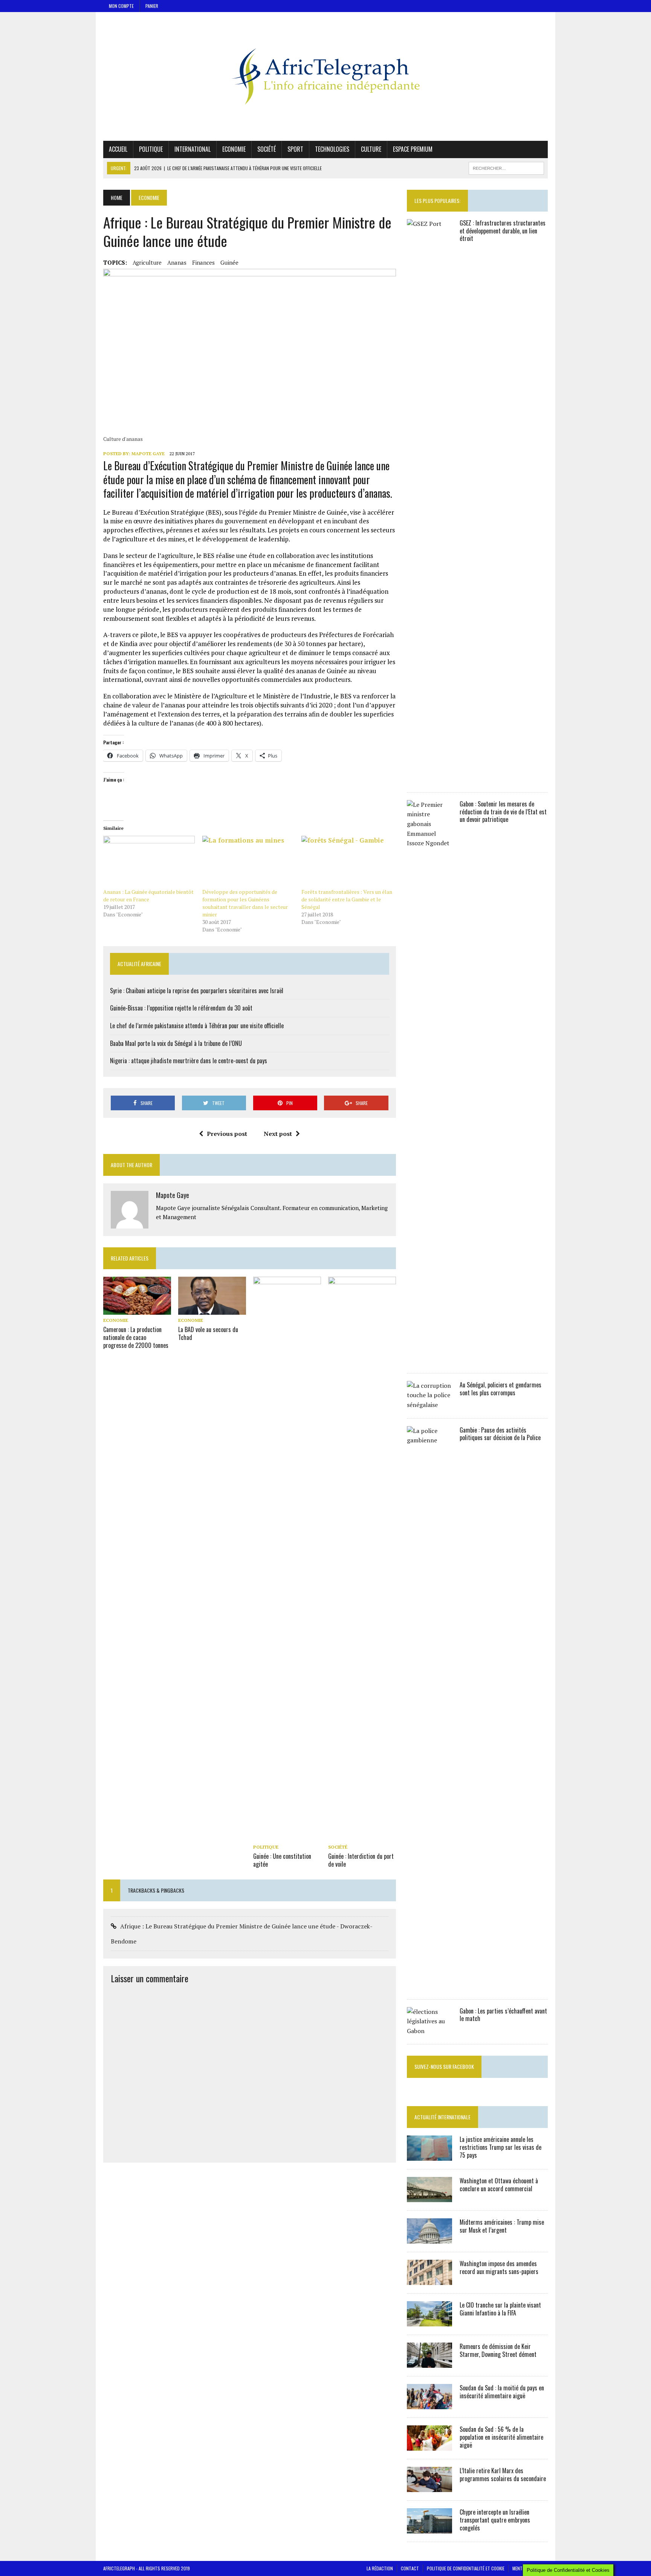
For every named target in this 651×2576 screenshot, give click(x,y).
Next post (278, 1134)
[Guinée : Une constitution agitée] (287, 1836)
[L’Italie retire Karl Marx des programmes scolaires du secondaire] (429, 2487)
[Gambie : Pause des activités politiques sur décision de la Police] (429, 1986)
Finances (203, 262)
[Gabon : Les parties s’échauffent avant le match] (429, 2031)
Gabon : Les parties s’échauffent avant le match (503, 2015)
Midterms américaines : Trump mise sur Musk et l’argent (502, 2226)
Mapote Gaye (148, 453)
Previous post (227, 1134)
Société (267, 149)
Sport (295, 149)
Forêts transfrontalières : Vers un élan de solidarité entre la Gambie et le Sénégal (347, 899)
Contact (410, 2568)
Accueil (118, 149)
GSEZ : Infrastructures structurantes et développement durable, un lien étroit (503, 231)
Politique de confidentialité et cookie (466, 2568)
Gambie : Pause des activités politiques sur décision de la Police (500, 1434)
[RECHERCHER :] (506, 167)
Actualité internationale (442, 2117)
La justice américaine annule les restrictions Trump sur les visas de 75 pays (500, 2147)
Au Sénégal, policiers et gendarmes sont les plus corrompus (500, 1389)
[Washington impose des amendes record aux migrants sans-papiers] (429, 2280)
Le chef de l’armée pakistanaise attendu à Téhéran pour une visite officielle (197, 1026)
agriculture (147, 262)
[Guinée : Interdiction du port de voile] (362, 1836)
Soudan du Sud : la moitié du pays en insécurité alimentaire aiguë (502, 2392)
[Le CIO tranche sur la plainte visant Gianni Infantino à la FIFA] (429, 2321)
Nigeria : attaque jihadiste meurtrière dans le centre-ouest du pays (189, 1061)
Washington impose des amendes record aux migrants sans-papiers (499, 2267)
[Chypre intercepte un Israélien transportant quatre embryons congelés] (429, 2529)
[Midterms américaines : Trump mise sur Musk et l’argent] (429, 2239)
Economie (234, 149)
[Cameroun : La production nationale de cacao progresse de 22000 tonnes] (137, 1310)
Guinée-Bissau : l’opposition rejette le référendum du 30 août (181, 1008)
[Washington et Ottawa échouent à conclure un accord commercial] (429, 2197)
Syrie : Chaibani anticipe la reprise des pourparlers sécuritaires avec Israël (197, 991)
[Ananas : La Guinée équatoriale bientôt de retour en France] (149, 862)
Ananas (177, 262)
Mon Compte (121, 6)
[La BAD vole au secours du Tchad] (212, 1309)
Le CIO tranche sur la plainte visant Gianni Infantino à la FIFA (500, 2309)
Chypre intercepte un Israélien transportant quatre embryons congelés (495, 2520)
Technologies (332, 149)
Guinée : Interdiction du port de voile (361, 1860)
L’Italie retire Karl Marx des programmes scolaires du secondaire (503, 2475)
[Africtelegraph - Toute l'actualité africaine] (325, 76)
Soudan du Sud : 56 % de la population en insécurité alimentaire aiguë (501, 2437)
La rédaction (380, 2568)
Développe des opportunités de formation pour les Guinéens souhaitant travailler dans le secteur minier (245, 903)
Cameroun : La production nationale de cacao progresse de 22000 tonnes (136, 1337)
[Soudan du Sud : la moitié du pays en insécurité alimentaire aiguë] (429, 2404)
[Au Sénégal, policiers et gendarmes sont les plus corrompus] (429, 1405)
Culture (371, 149)
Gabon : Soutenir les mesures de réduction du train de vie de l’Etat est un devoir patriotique (503, 812)
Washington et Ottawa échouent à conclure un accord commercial (499, 2185)
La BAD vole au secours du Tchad (208, 1333)
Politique (151, 149)
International (193, 149)
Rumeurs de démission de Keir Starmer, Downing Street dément (498, 2350)
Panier (152, 6)
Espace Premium (413, 149)
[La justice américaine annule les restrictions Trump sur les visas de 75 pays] (429, 2156)
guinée (229, 262)
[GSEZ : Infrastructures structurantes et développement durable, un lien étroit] (429, 779)
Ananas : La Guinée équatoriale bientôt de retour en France (148, 896)
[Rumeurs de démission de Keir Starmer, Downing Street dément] (429, 2363)
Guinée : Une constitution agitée (282, 1860)
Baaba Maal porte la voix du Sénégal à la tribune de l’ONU (176, 1043)
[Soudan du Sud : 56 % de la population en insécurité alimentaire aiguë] (429, 2446)
